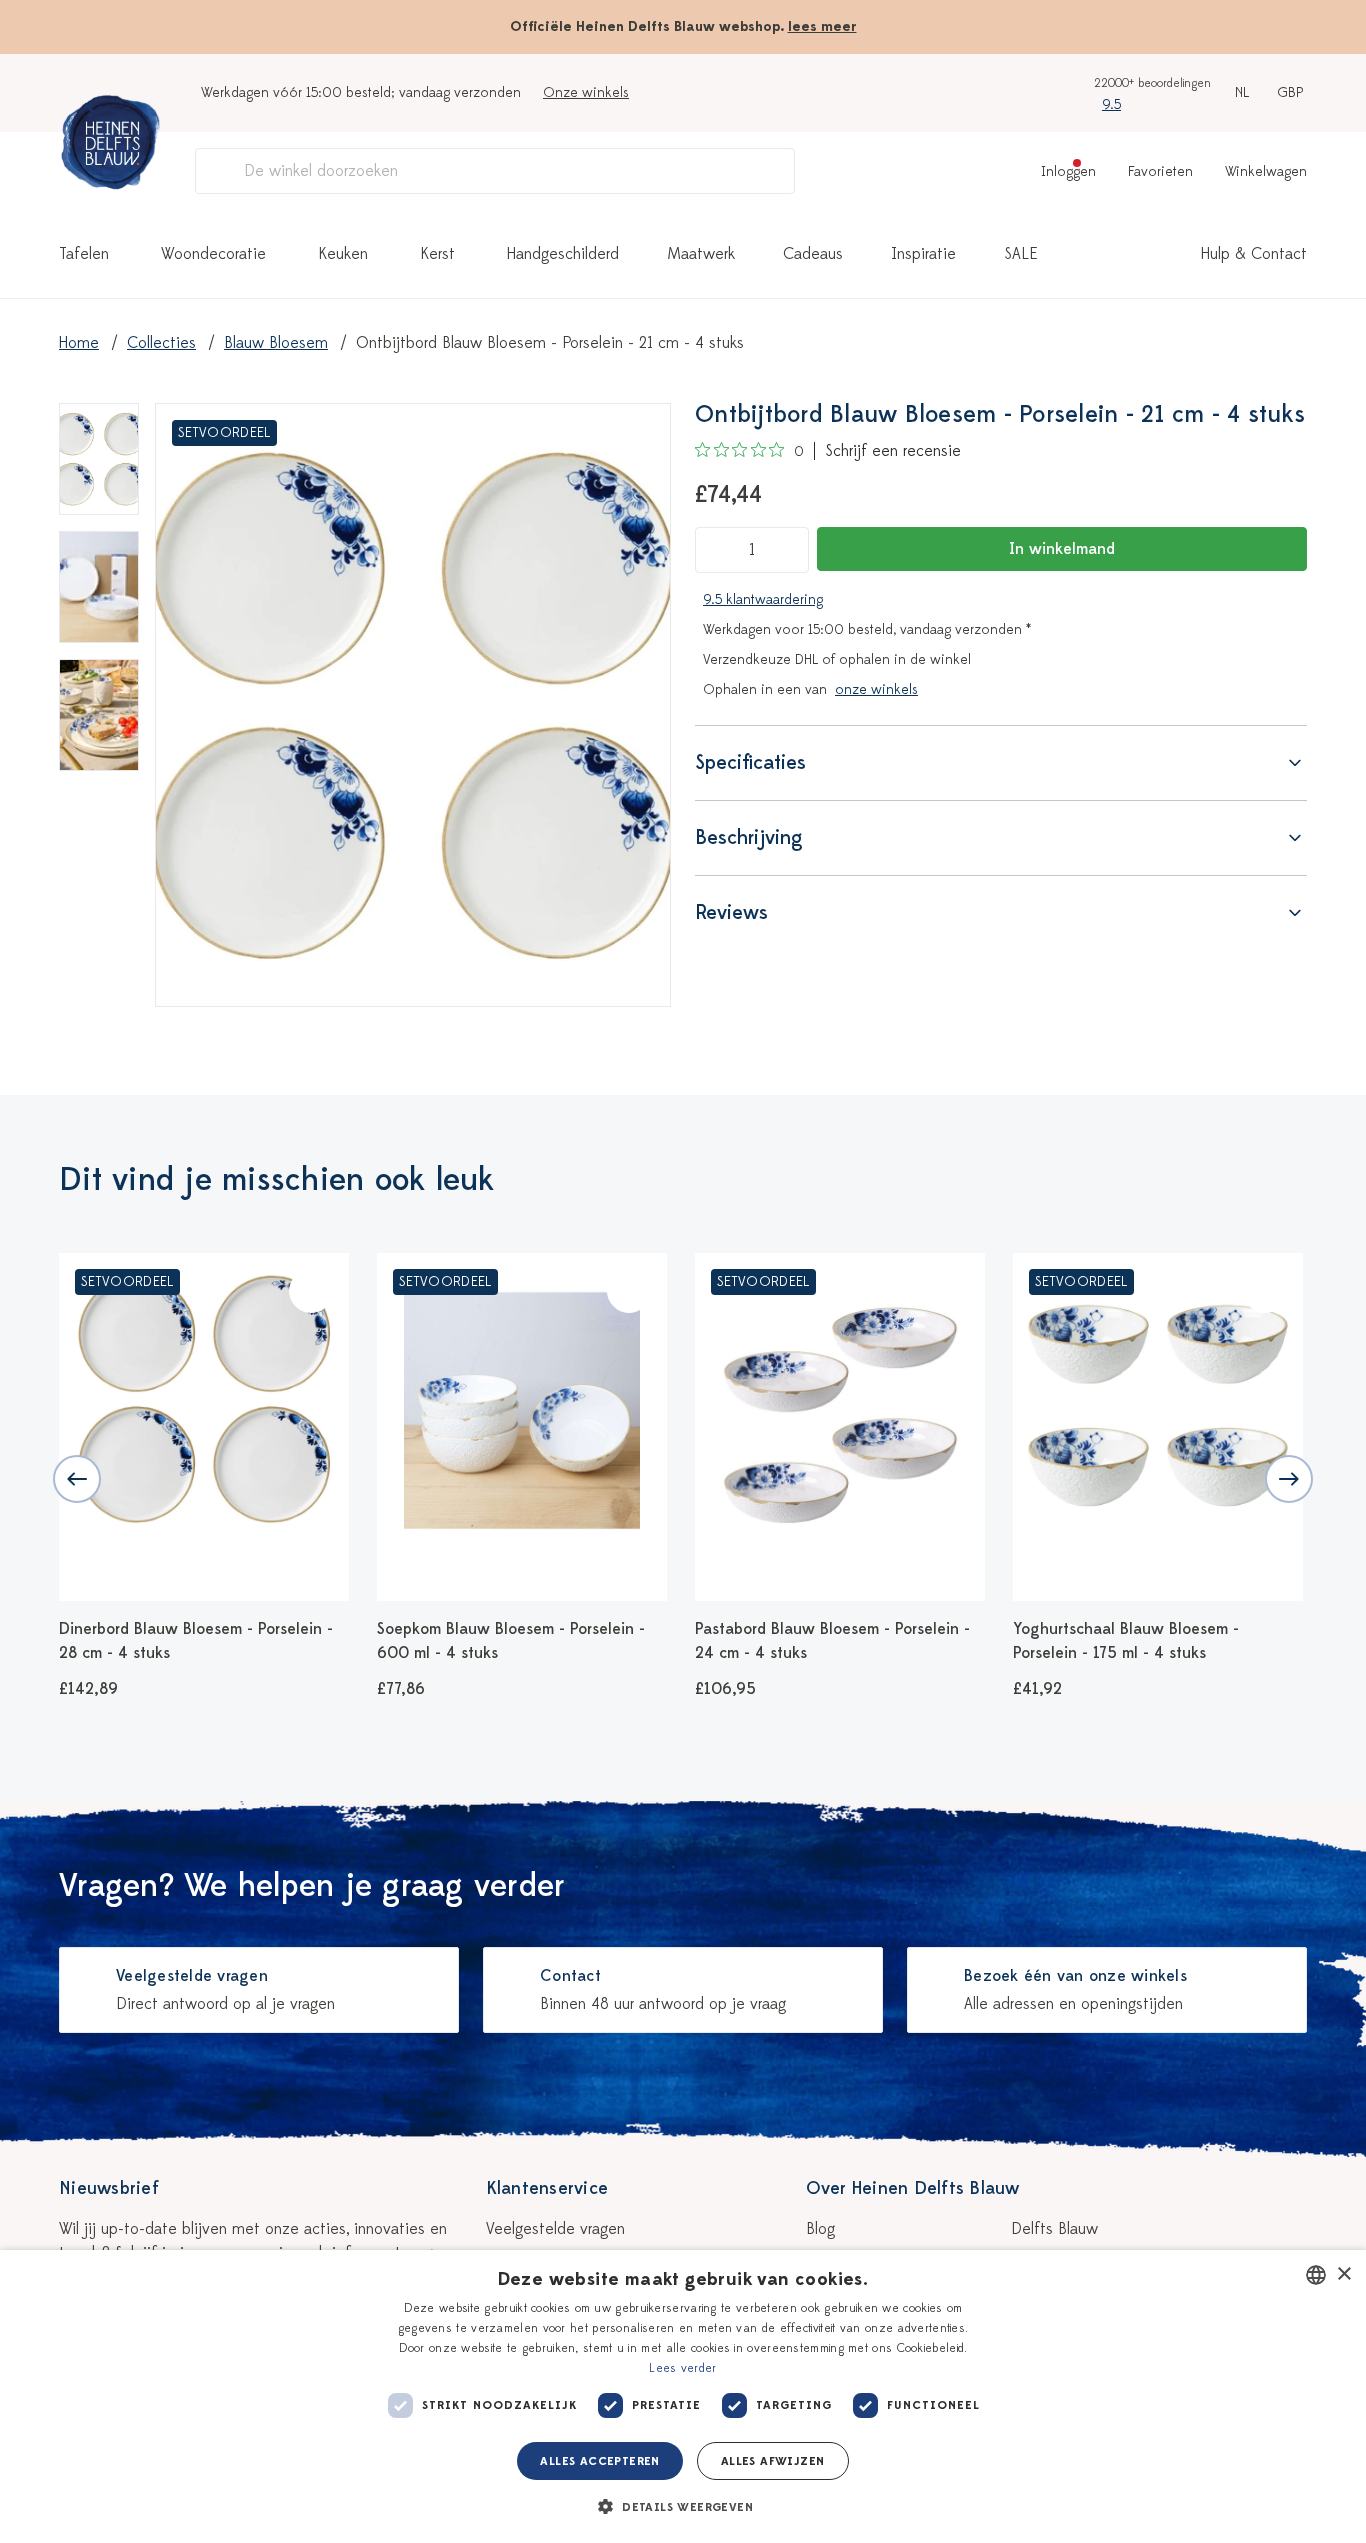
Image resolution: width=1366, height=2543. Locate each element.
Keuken (343, 254)
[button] (683, 2507)
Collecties (161, 343)
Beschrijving (749, 837)
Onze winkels (586, 92)
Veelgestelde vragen (555, 2229)
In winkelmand (1062, 549)
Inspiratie (923, 254)
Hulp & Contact (1254, 254)
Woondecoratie (213, 254)
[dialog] (683, 2396)
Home (79, 343)
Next (1289, 1479)
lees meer (822, 26)
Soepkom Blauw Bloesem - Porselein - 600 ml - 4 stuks (511, 1641)
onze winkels (876, 689)
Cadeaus (813, 254)
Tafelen (84, 254)
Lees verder (682, 2368)
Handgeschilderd (563, 254)
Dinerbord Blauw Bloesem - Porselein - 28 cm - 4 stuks (196, 1641)
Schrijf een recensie (893, 451)
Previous (77, 1479)
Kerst (437, 254)
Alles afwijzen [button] (773, 2461)
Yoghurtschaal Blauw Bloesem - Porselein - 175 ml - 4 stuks (1126, 1641)
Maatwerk (701, 254)
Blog (820, 2229)
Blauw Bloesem (276, 343)
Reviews (731, 912)
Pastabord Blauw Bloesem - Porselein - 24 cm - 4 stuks (832, 1641)
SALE (1021, 254)
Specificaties (750, 762)
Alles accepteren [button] (599, 2461)
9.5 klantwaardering (763, 599)
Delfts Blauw (1054, 2229)
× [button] (1343, 2274)
